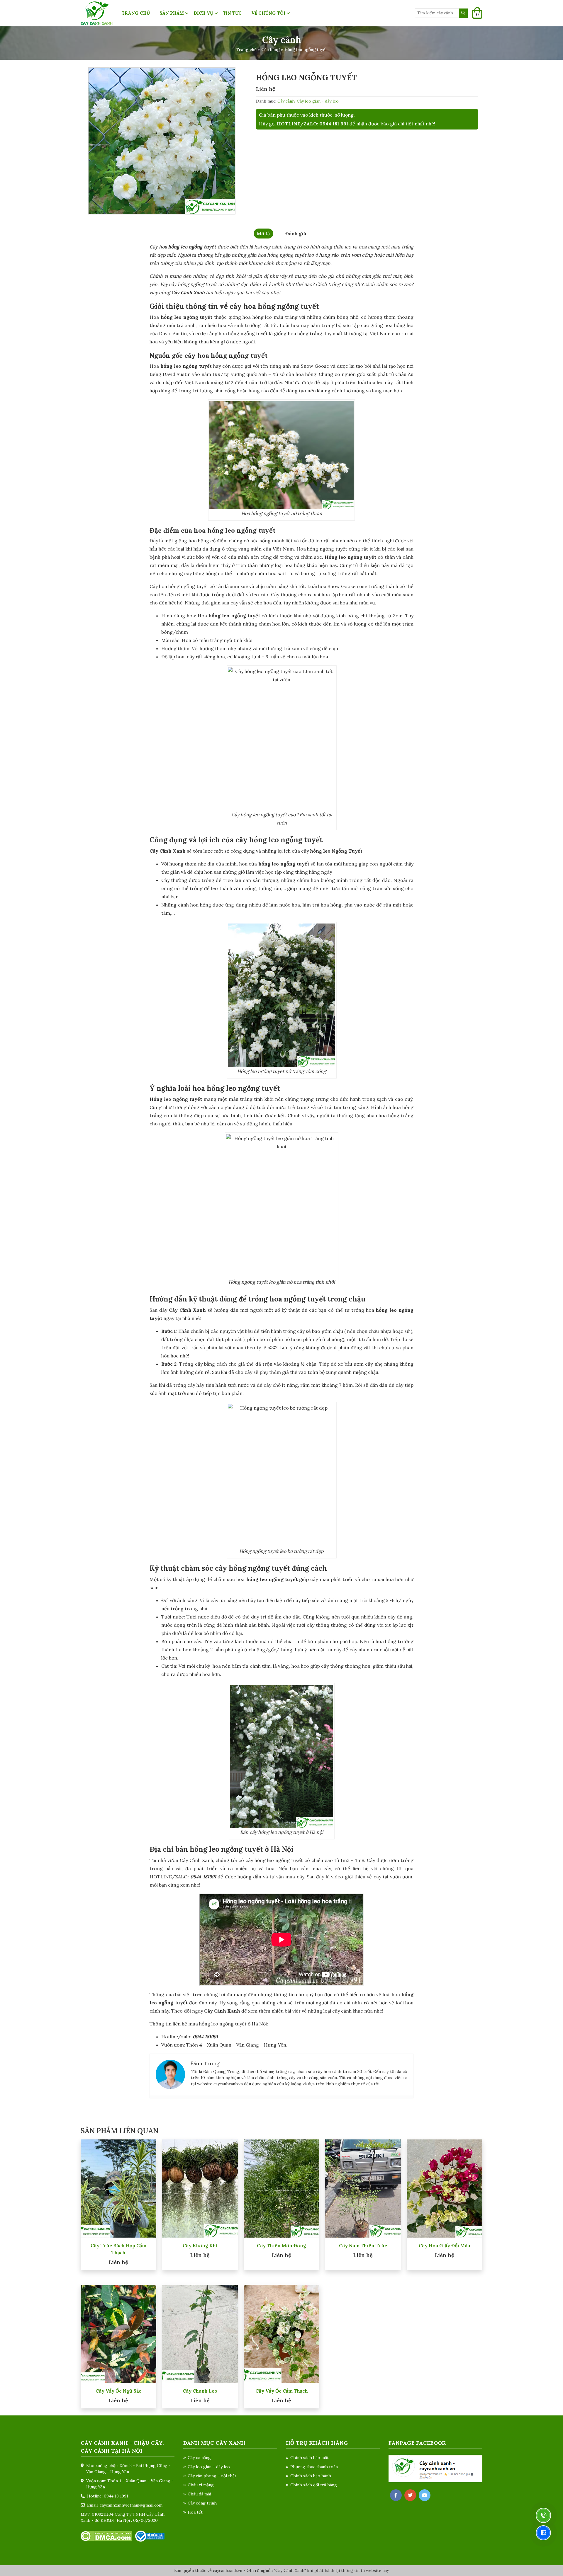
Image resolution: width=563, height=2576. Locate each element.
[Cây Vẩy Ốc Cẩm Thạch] (281, 2333)
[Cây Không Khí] (200, 2188)
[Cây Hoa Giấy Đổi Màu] (445, 2188)
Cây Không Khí (200, 2246)
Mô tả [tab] (263, 234)
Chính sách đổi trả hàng (314, 2485)
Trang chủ (136, 13)
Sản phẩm (172, 13)
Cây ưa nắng (199, 2458)
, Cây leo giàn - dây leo (317, 101)
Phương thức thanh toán (314, 2467)
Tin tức (232, 13)
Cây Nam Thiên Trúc (363, 2246)
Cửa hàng (271, 50)
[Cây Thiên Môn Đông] (281, 2188)
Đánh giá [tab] (296, 234)
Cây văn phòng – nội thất (212, 2476)
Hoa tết (195, 2512)
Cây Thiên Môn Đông (281, 2246)
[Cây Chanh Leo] (200, 2333)
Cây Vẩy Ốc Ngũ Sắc (118, 2391)
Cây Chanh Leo (200, 2391)
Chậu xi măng (201, 2485)
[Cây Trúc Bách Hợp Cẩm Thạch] (118, 2188)
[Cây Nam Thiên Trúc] (363, 2188)
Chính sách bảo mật (310, 2458)
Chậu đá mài (199, 2494)
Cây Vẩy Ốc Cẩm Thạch (282, 2391)
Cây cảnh (286, 101)
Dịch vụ (203, 13)
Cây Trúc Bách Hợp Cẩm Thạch (118, 2249)
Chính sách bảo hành (311, 2476)
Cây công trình (202, 2503)
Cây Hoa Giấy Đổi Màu (445, 2246)
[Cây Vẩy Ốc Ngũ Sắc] (118, 2333)
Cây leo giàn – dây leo (209, 2467)
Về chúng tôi (268, 13)
